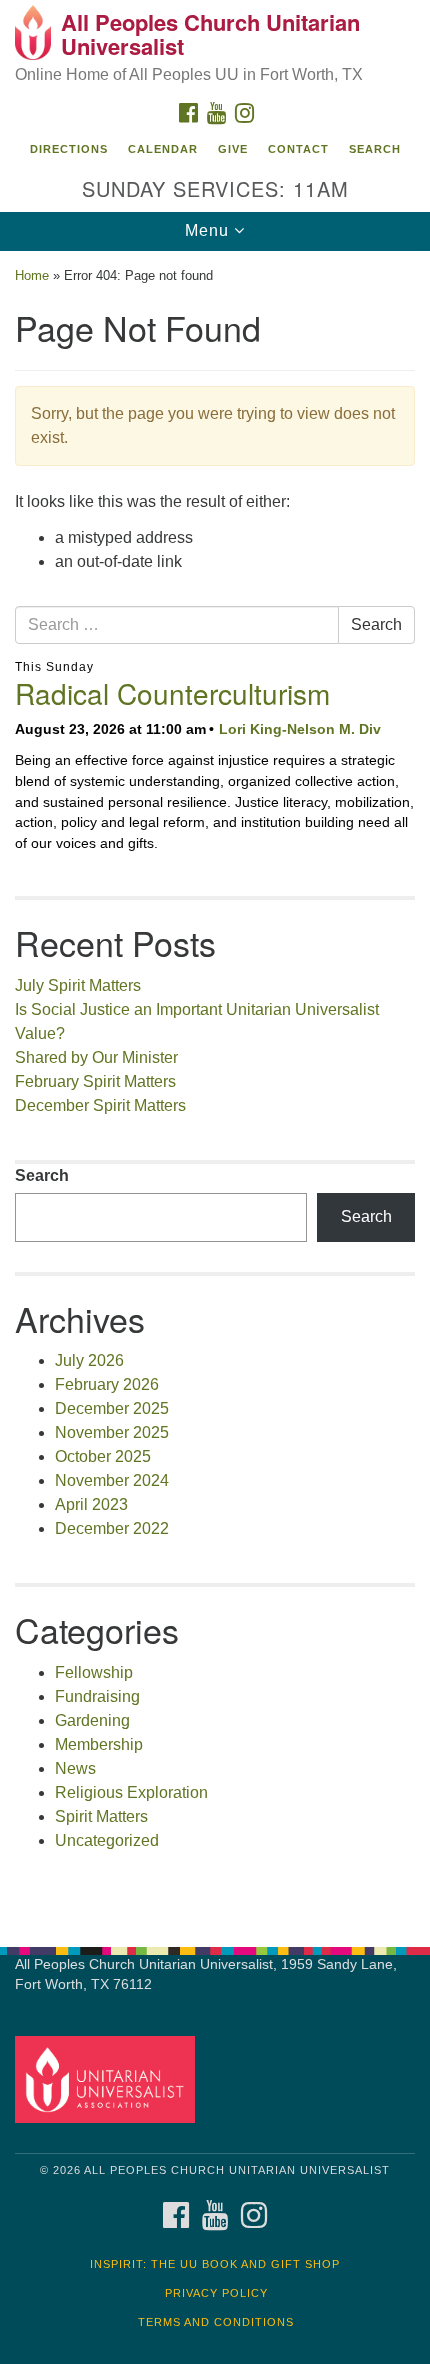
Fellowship (94, 1672)
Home (32, 275)
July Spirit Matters (78, 985)
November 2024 (112, 1480)
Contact (298, 149)
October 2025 (103, 1456)
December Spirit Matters (100, 1105)
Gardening (92, 1720)
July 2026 (89, 1360)
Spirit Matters (101, 1816)
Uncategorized (107, 1840)
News (75, 1768)
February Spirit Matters (95, 1081)
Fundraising (97, 1696)
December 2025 (112, 1408)
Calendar (163, 149)
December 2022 (112, 1528)
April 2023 (91, 1504)
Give (233, 149)
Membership (99, 1744)
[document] (215, 1088)
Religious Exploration (131, 1792)
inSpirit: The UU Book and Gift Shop (215, 2264)
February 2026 (107, 1384)
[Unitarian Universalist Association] (109, 2078)
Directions (69, 149)
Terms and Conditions (216, 2322)
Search (375, 149)
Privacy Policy (216, 2293)
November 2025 (112, 1432)
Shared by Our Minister (96, 1057)
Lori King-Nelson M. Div (300, 729)
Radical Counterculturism (172, 693)
